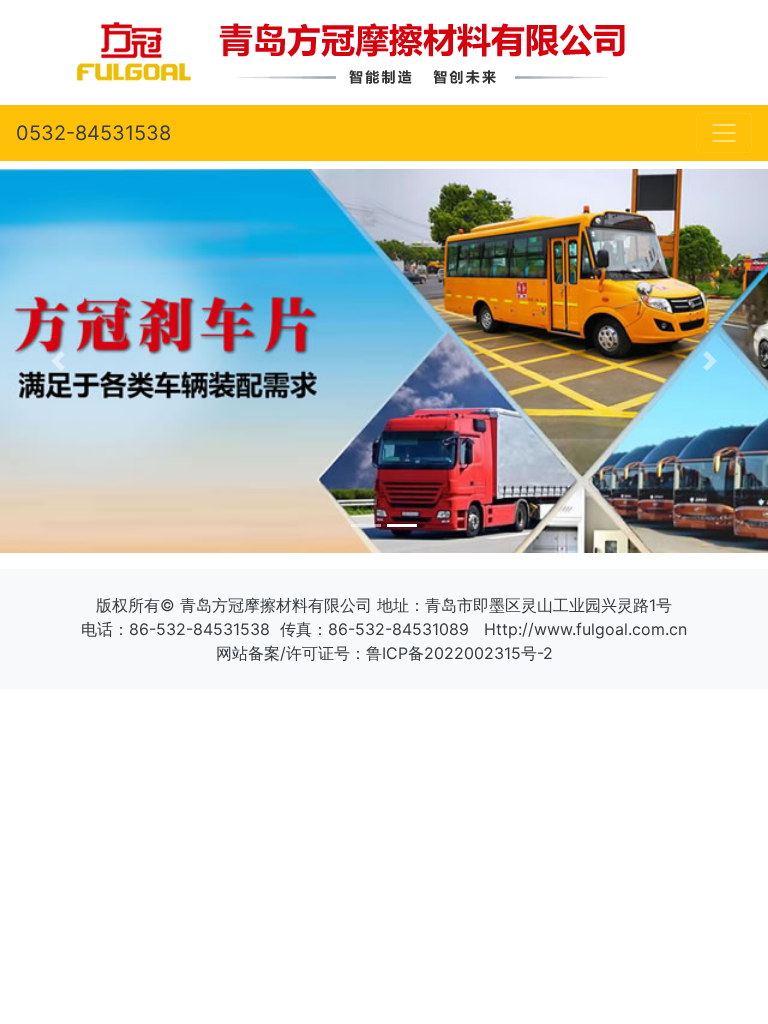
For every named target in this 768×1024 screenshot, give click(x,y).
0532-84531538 (93, 133)
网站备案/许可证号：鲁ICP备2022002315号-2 (384, 653)
